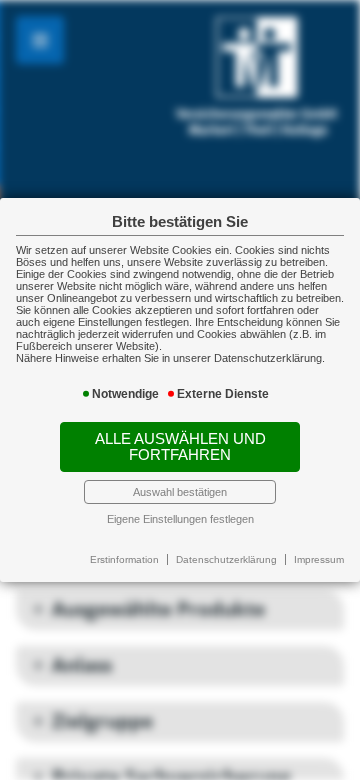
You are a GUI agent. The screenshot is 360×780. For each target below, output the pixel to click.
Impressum (319, 559)
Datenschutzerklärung (226, 559)
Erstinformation (124, 559)
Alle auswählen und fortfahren (180, 447)
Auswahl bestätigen (180, 492)
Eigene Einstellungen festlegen (180, 519)
